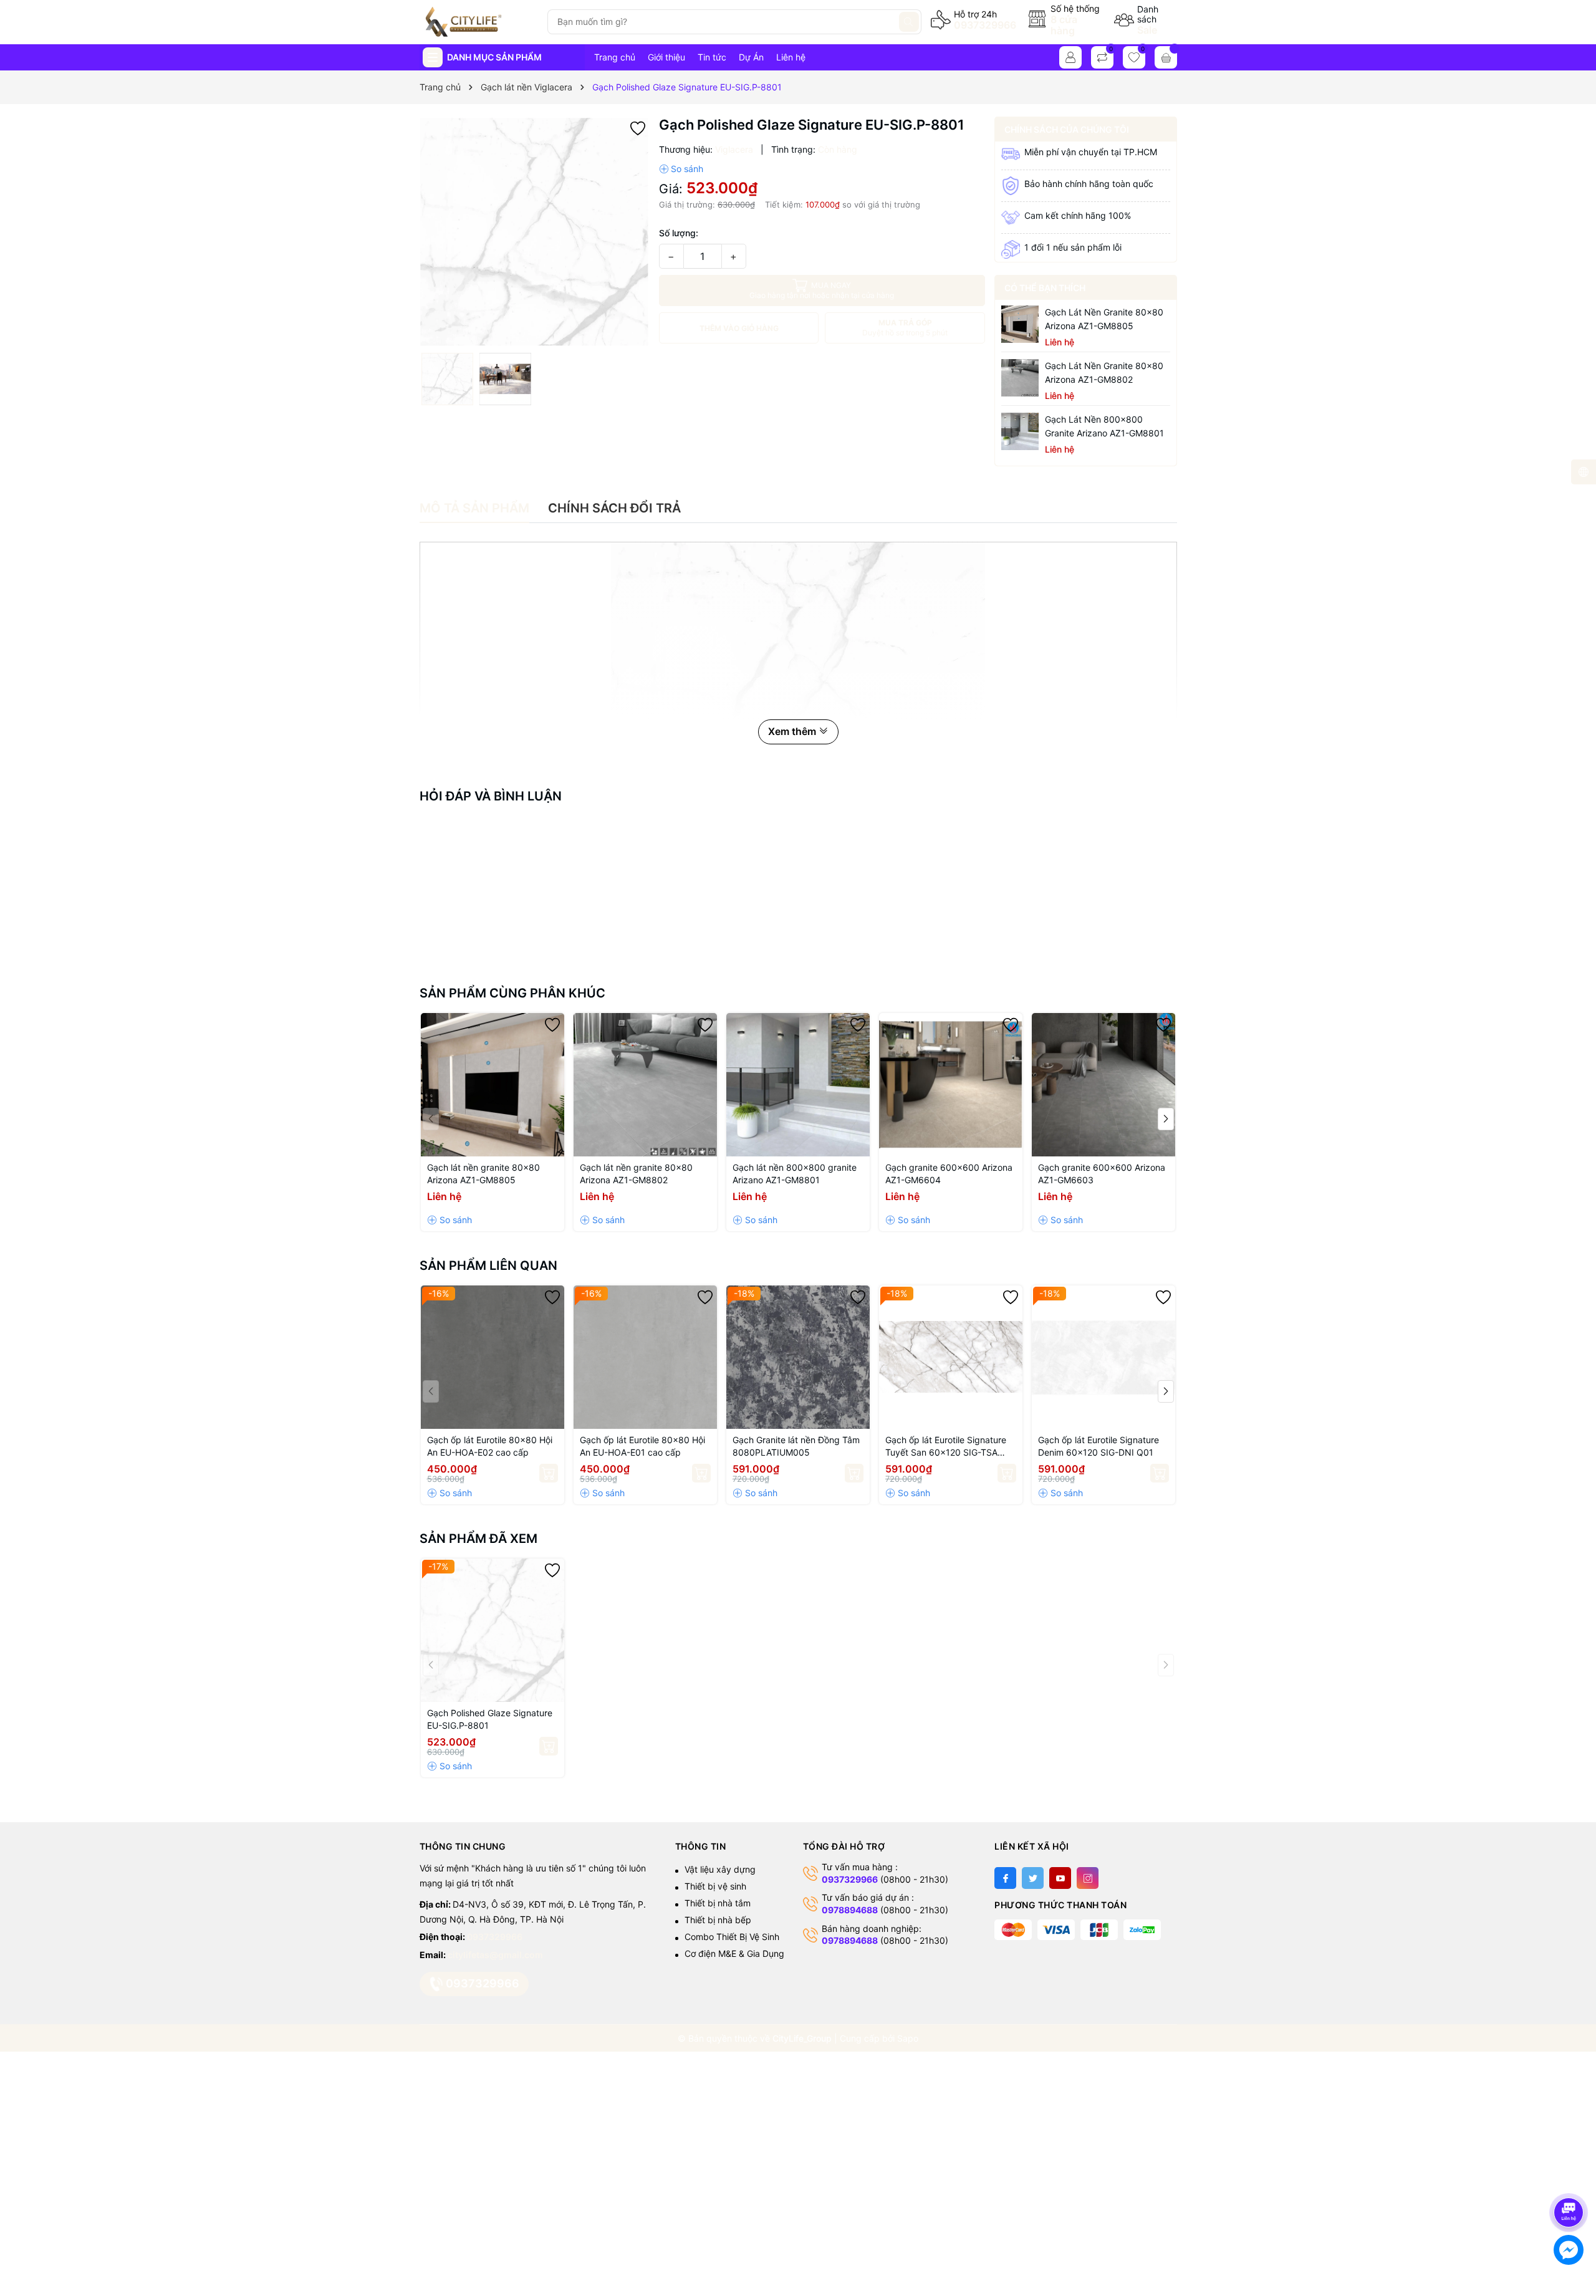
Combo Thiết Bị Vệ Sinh (732, 1937)
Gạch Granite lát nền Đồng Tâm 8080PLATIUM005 (796, 1446)
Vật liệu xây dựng (720, 1869)
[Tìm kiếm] (909, 22)
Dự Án (751, 57)
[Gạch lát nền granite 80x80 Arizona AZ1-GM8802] (1020, 378)
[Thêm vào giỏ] (549, 1473)
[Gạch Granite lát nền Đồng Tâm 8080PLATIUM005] (798, 1357)
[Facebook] (1005, 1878)
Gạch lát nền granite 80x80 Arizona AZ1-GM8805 (1104, 319)
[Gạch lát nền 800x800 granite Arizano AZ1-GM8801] (1020, 431)
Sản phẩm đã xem (478, 1539)
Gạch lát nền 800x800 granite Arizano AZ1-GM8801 (1104, 426)
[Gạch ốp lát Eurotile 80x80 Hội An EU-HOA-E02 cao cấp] (493, 1357)
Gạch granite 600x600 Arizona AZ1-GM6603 (1102, 1174)
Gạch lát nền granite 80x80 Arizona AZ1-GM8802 (1104, 372)
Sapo (908, 2038)
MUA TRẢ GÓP (905, 328)
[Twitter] (1033, 1878)
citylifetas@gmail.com (495, 1955)
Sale (1147, 30)
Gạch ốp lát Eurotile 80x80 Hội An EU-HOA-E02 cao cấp (490, 1446)
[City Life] (478, 22)
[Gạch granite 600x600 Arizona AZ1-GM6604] (951, 1085)
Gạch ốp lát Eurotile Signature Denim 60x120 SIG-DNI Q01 (1098, 1446)
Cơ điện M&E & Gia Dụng (734, 1953)
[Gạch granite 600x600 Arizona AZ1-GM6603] (1103, 1085)
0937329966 (985, 25)
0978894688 (850, 1910)
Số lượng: (679, 233)
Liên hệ (791, 57)
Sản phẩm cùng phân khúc (512, 993)
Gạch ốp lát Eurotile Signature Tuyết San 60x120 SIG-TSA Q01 (946, 1447)
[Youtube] (1060, 1878)
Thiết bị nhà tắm (718, 1903)
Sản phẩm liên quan (488, 1266)
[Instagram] (1088, 1878)
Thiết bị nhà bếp (718, 1920)
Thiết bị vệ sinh (715, 1886)
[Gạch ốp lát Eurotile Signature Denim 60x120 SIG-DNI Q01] (1103, 1357)
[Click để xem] (535, 232)
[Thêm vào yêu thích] (638, 127)
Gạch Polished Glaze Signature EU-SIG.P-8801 (490, 1719)
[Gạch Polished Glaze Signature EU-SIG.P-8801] (493, 1630)
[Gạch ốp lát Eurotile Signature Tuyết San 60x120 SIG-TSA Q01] (951, 1357)
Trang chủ (615, 57)
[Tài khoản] (1070, 57)
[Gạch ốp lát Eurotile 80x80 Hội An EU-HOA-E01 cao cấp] (645, 1357)
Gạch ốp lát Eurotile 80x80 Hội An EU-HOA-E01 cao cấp (642, 1446)
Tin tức (712, 57)
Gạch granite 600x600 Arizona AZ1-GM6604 (949, 1174)
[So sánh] (681, 169)
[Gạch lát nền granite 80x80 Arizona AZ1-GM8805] (1020, 324)
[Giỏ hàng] (1166, 57)
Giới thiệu (666, 57)
